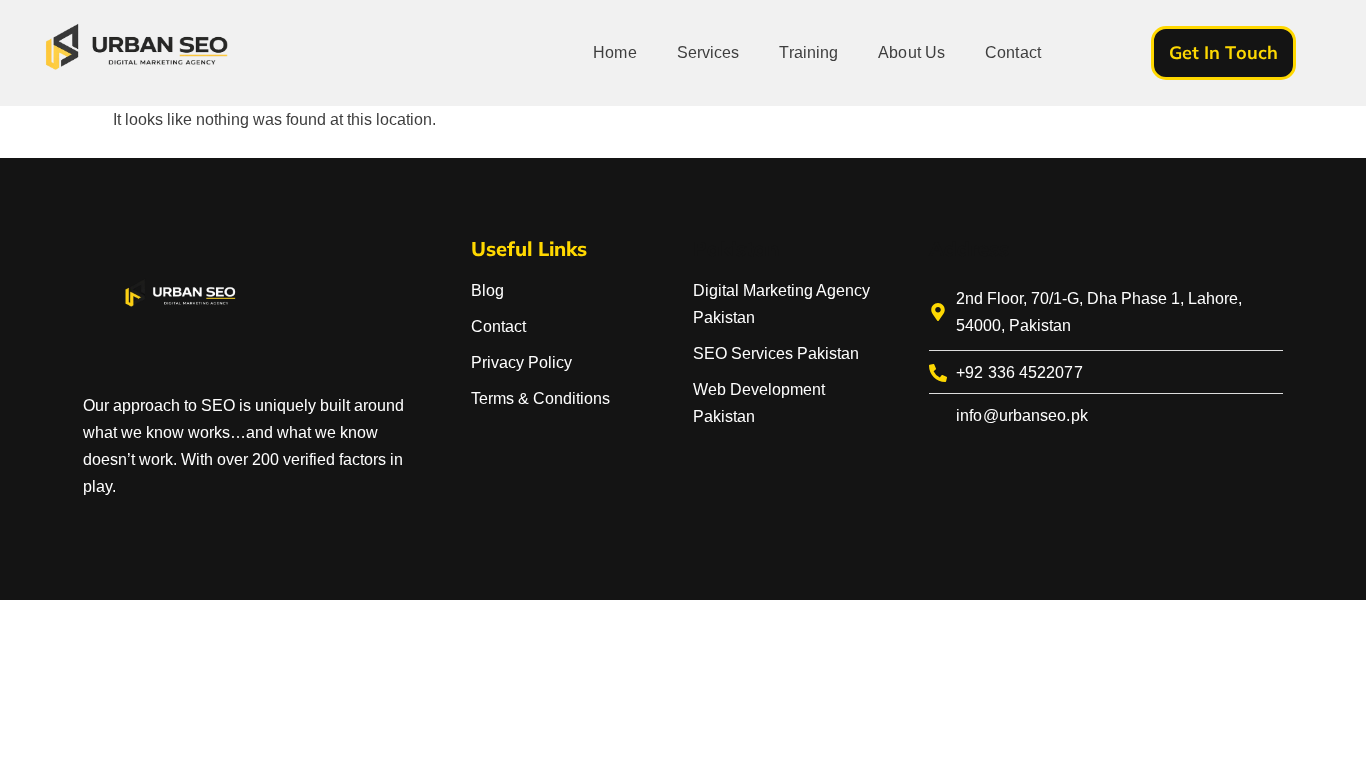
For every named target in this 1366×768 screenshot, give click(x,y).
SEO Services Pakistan (776, 353)
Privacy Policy (521, 362)
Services (708, 52)
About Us (911, 52)
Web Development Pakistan (759, 403)
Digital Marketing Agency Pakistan (781, 304)
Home (614, 52)
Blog (487, 290)
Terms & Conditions (540, 398)
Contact (1013, 52)
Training (808, 52)
